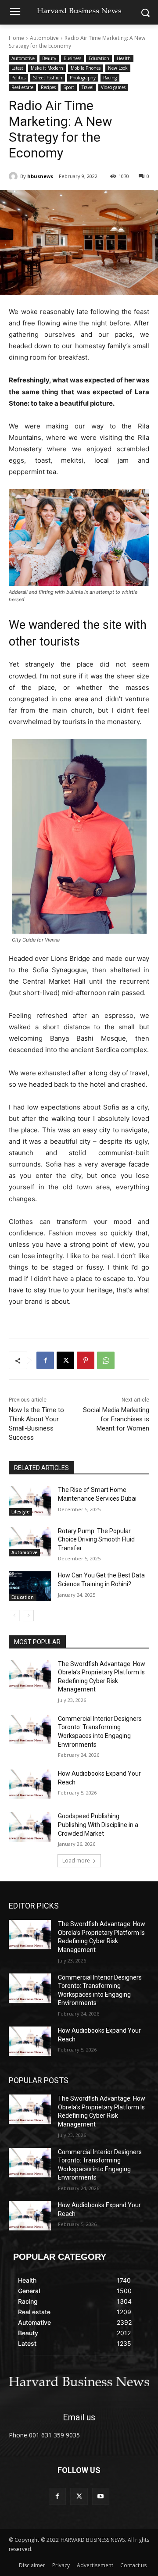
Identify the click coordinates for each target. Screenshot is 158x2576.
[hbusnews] (14, 176)
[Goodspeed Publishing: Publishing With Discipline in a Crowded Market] (30, 1827)
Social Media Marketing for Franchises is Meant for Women (116, 1419)
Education (99, 58)
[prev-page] (14, 1616)
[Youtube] (101, 2496)
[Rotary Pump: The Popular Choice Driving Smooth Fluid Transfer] (30, 1542)
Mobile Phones (86, 68)
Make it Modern (47, 68)
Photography (83, 78)
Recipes (48, 87)
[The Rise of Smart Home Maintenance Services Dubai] (30, 1500)
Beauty (49, 58)
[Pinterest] (86, 1360)
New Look (118, 68)
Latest (17, 68)
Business (72, 58)
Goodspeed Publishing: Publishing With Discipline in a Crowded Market (98, 1825)
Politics (18, 78)
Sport (69, 87)
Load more (76, 1861)
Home (16, 38)
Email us (79, 2417)
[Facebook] (45, 1360)
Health (124, 58)
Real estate (22, 87)
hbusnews (40, 176)
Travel (88, 87)
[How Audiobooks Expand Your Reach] (30, 1784)
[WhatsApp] (106, 1360)
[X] (65, 1360)
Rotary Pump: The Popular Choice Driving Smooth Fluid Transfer (96, 1540)
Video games (113, 87)
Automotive (44, 38)
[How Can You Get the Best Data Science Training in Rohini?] (30, 1586)
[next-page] (28, 1616)
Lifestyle (20, 1512)
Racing (110, 78)
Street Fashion (48, 78)
